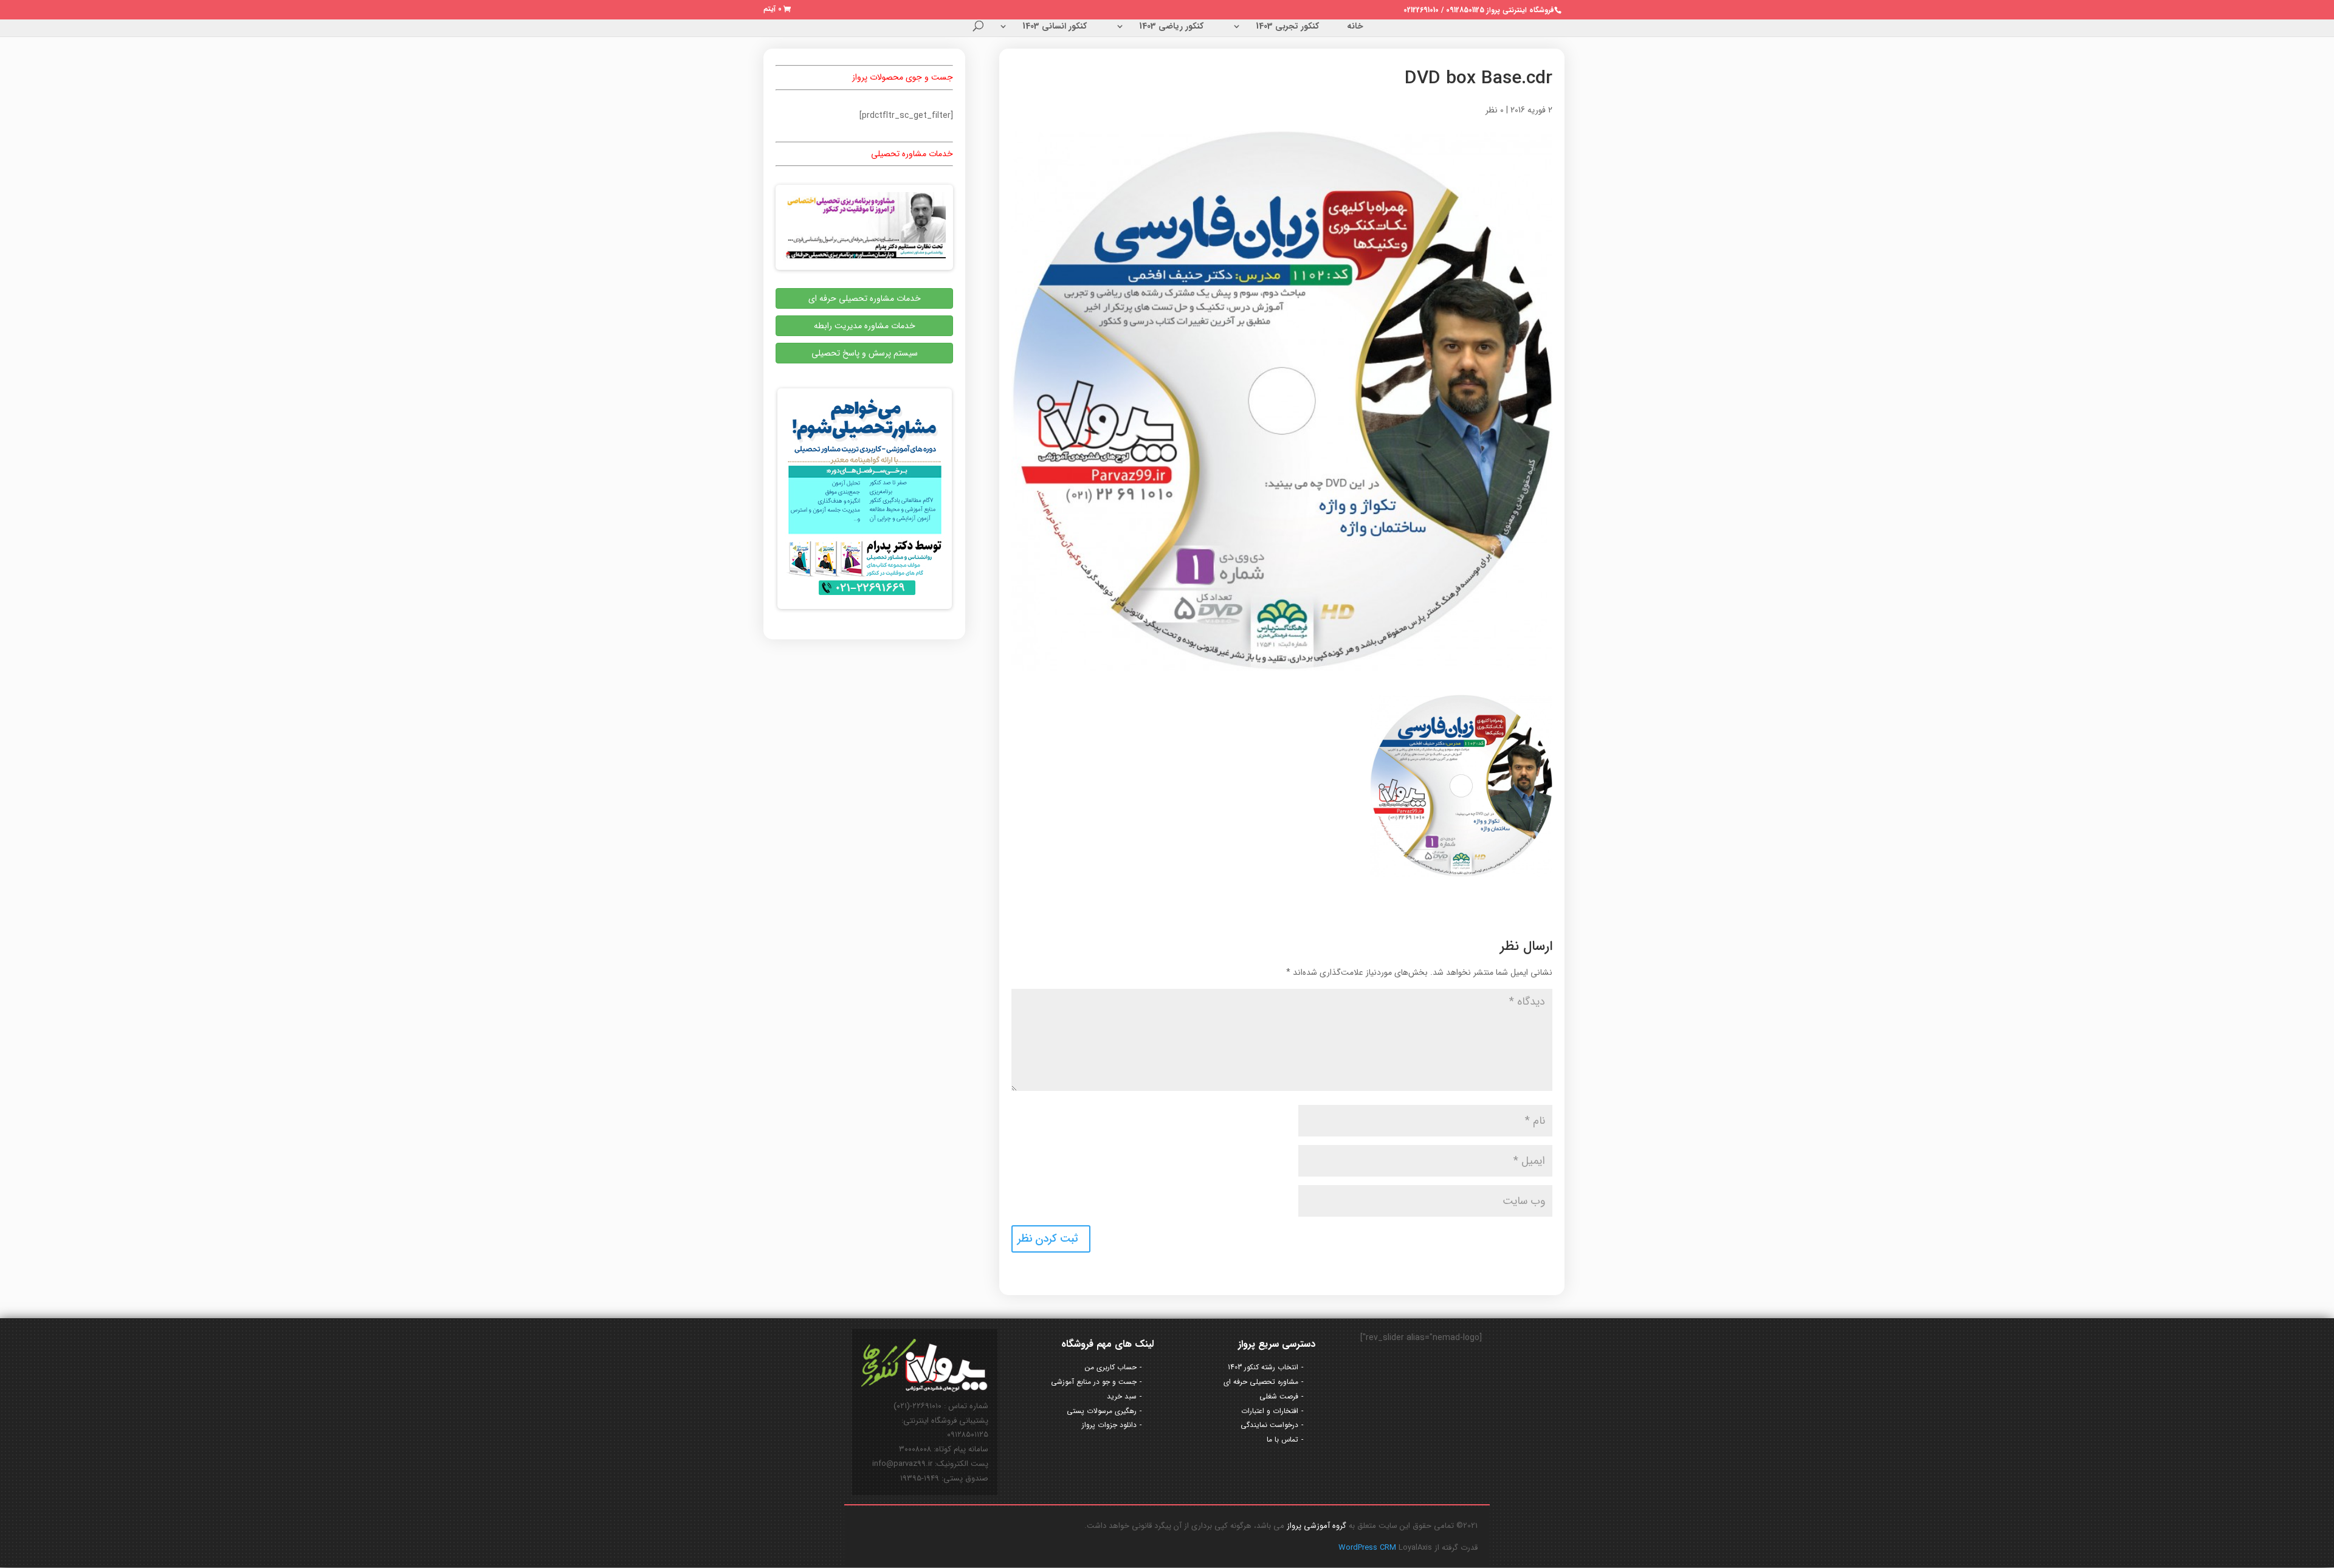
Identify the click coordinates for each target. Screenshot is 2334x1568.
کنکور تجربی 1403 (1287, 27)
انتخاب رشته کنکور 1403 (1263, 1367)
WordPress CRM (1368, 1548)
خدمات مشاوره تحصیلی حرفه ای (865, 298)
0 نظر (1495, 110)
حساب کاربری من (1111, 1367)
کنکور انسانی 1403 (1055, 27)
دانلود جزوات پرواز (1109, 1425)
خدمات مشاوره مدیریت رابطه (865, 326)
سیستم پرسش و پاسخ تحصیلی (865, 353)
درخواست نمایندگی (1269, 1425)
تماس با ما (1282, 1439)
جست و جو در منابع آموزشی (1094, 1382)
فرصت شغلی (1279, 1396)
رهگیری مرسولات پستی (1102, 1411)
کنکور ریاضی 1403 (1171, 27)
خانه (1355, 27)
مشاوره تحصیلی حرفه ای (1261, 1382)
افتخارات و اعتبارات (1270, 1411)
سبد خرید (1122, 1396)
